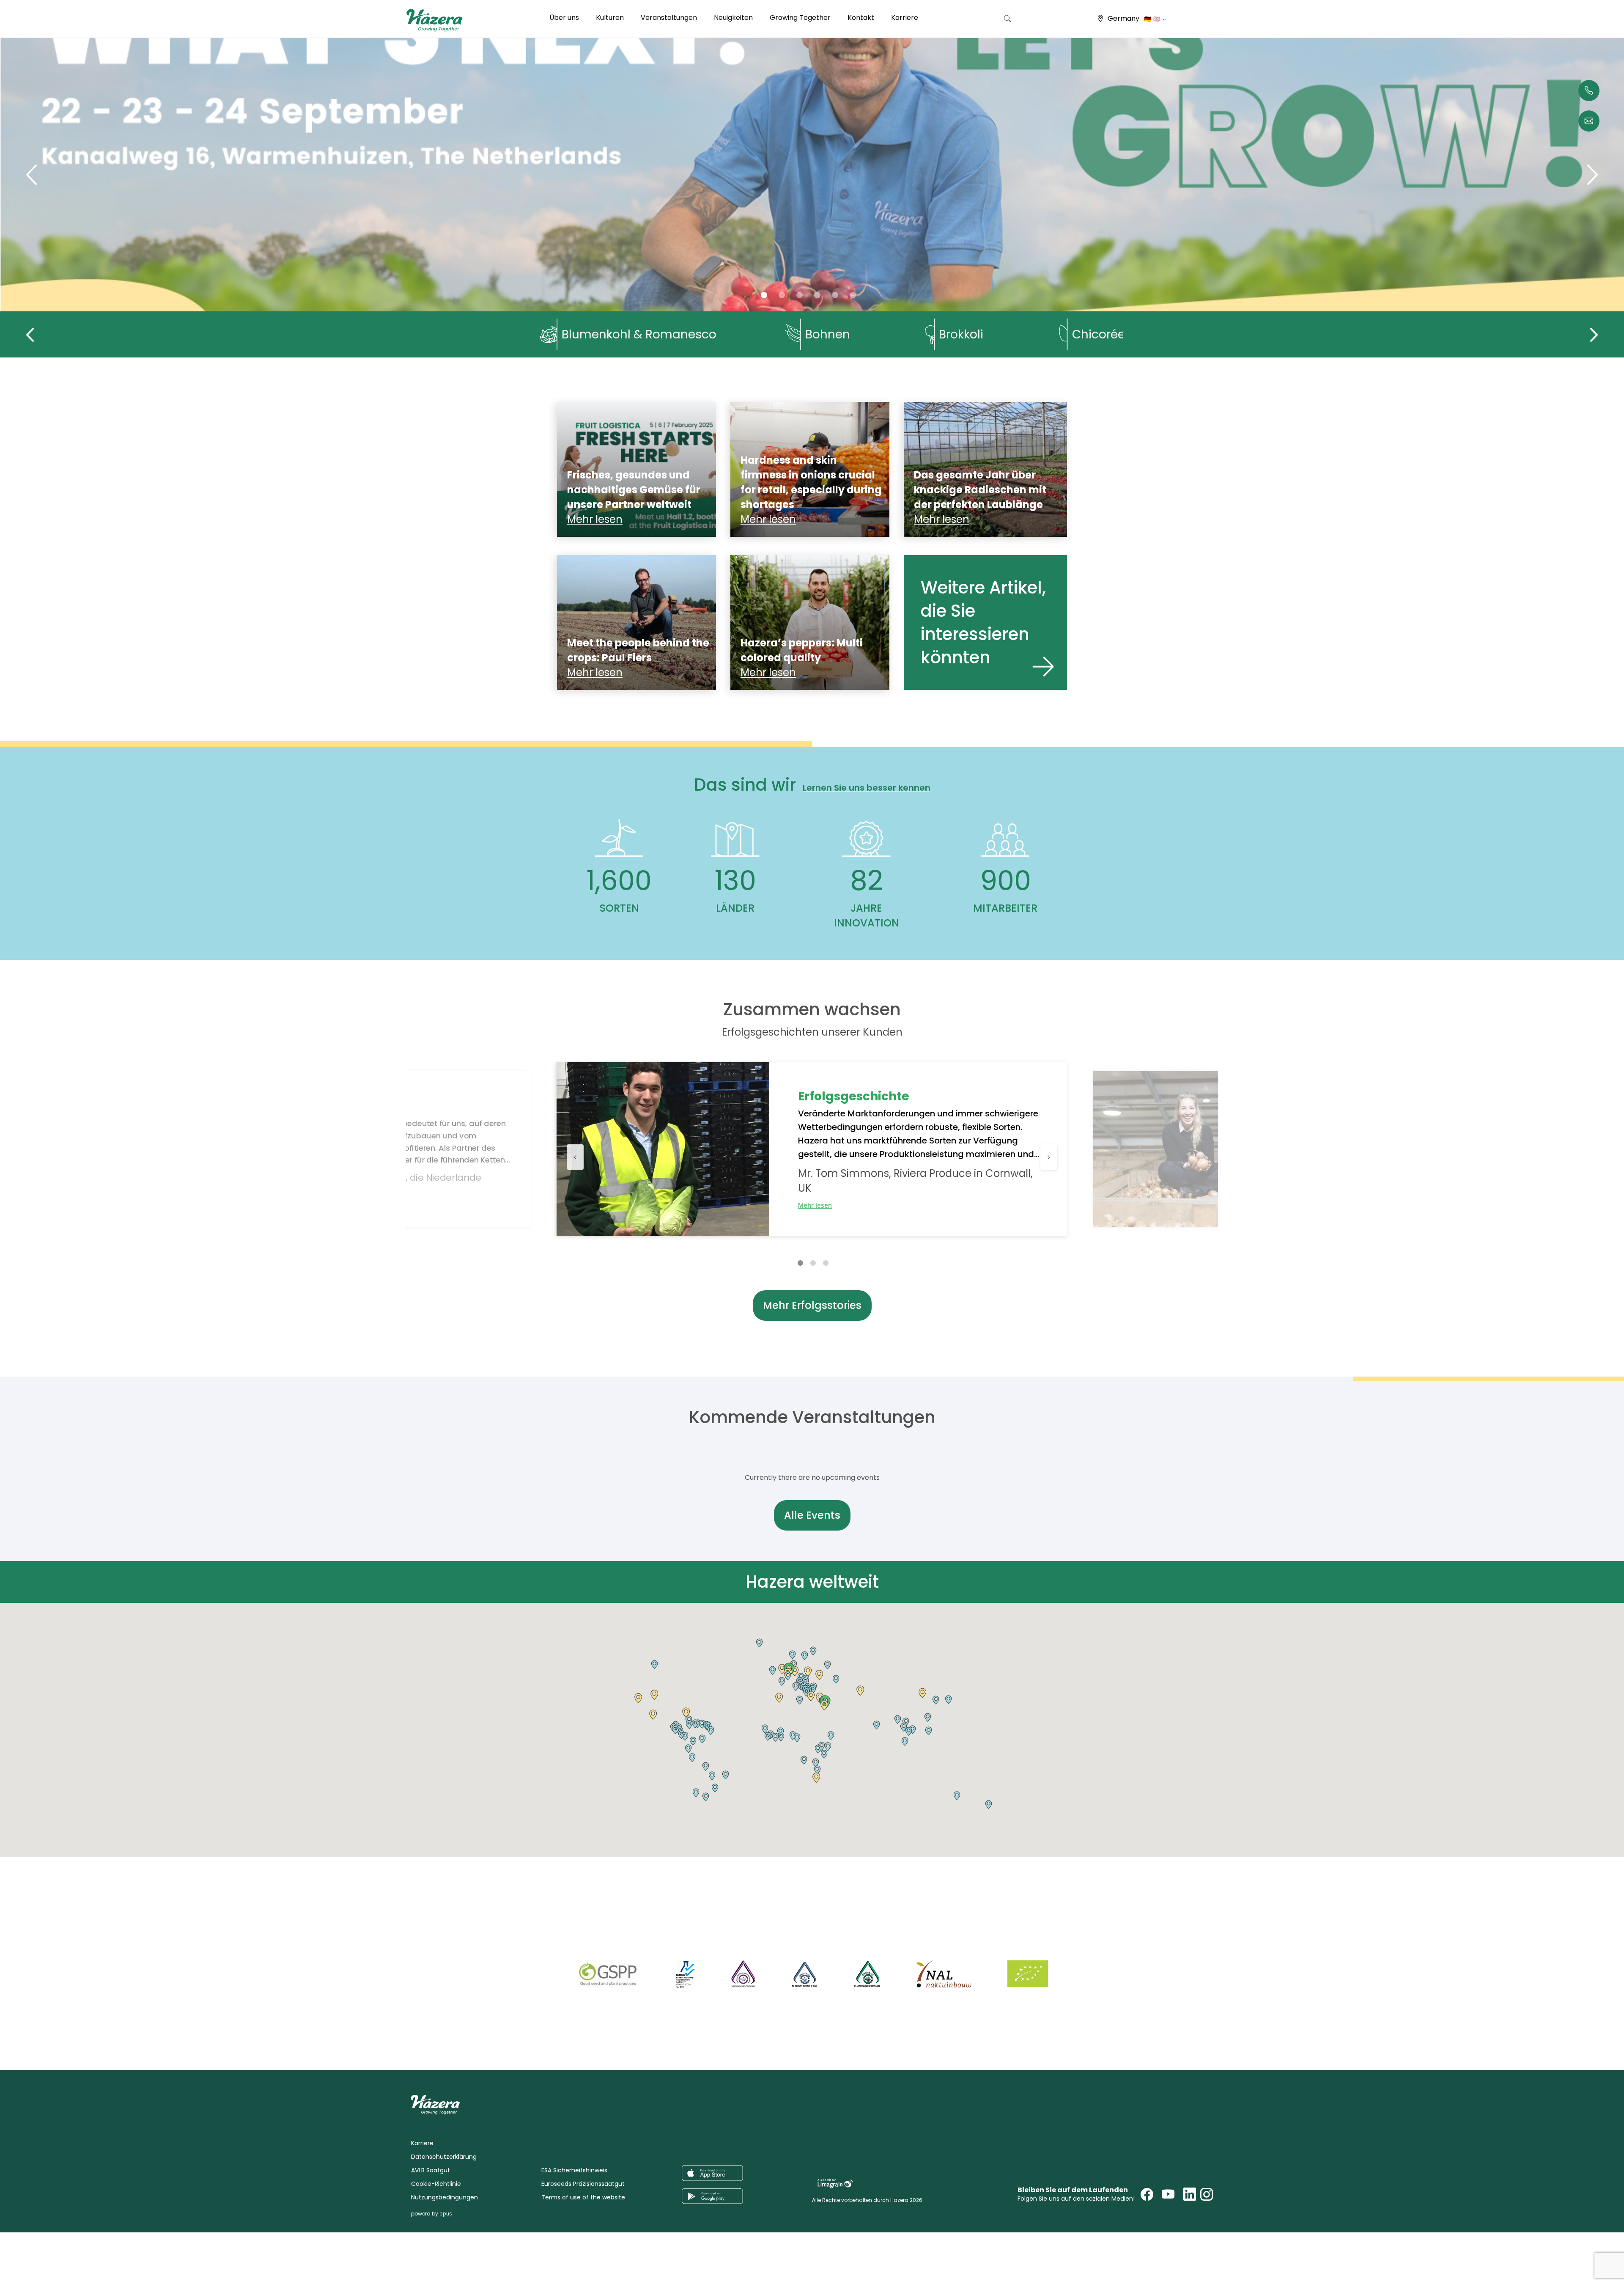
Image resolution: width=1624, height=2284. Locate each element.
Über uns (564, 18)
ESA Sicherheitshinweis (574, 2170)
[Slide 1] (782, 295)
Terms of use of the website (583, 2197)
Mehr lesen (815, 1205)
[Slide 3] (817, 295)
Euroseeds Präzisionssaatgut (583, 2184)
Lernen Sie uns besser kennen (867, 788)
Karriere (905, 18)
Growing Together (800, 18)
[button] (653, 1715)
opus (446, 2214)
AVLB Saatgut (431, 2170)
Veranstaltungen (669, 18)
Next (1594, 334)
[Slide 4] (835, 295)
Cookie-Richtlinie (436, 2184)
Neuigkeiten (733, 18)
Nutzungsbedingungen (444, 2197)
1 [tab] (800, 1262)
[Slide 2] (800, 295)
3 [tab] (826, 1262)
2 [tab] (813, 1262)
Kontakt (861, 18)
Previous (30, 334)
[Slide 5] (853, 295)
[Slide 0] (764, 295)
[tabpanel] (812, 1149)
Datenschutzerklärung (444, 2157)
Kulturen (610, 18)
